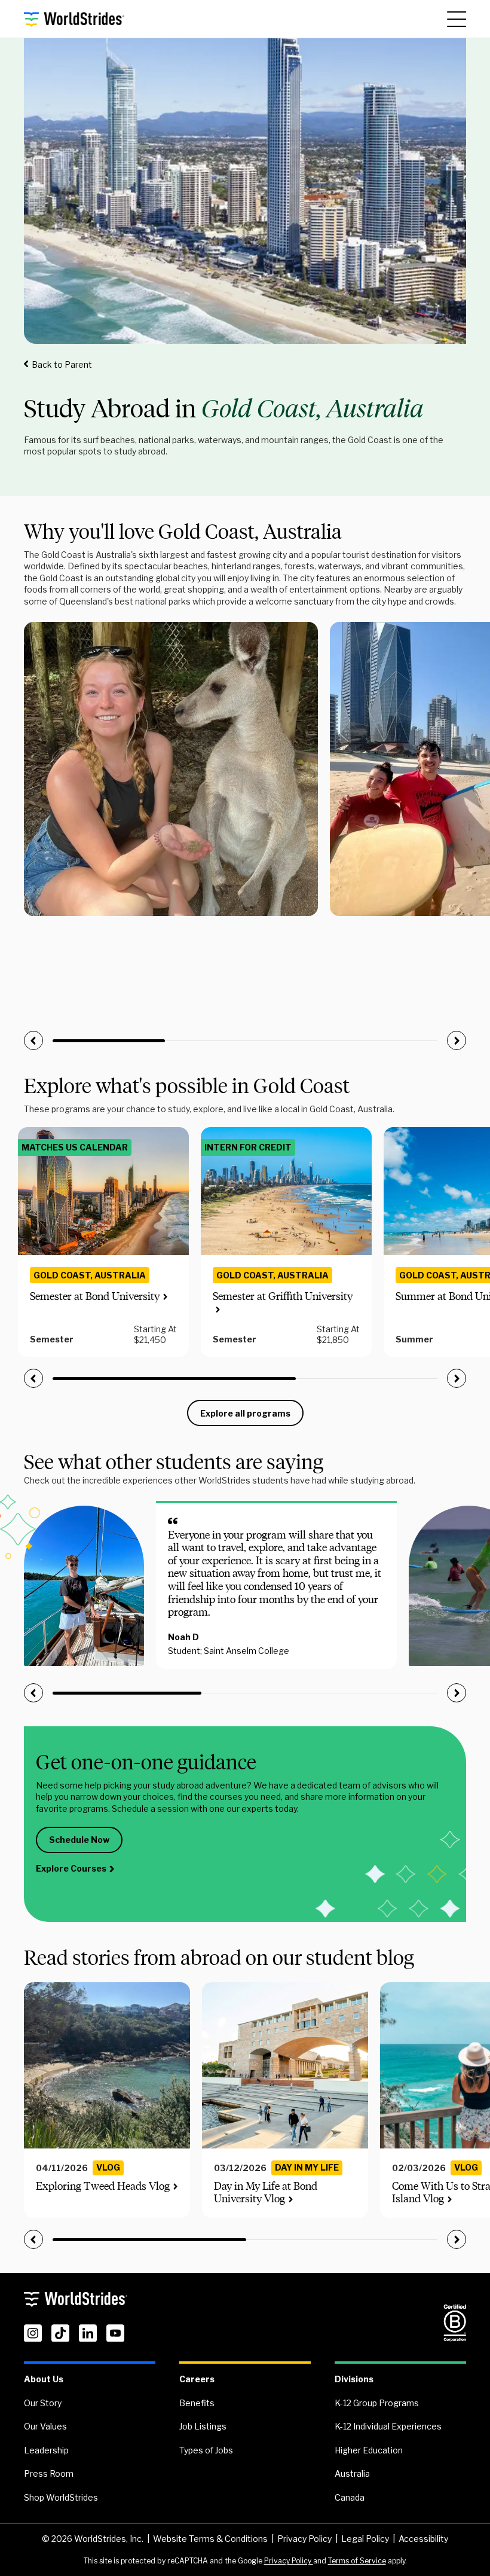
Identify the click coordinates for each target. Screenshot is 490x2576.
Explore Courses (71, 1868)
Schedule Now (79, 1840)
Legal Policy (365, 2539)
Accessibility (423, 2539)
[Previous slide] (33, 1040)
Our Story (43, 2403)
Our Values (45, 2426)
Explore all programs (245, 1413)
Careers (197, 2379)
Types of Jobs (206, 2450)
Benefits (197, 2403)
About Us (44, 2379)
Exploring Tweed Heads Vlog (103, 2186)
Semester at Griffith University (283, 1296)
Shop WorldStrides (61, 2497)
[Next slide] (457, 1040)
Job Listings (203, 2426)
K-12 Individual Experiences (388, 2426)
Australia (352, 2473)
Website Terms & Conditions (210, 2539)
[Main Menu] (457, 19)
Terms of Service (357, 2561)
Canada (350, 2497)
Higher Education (369, 2450)
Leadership (46, 2450)
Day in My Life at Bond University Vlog (266, 2193)
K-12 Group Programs (377, 2403)
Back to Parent (62, 364)
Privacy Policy (304, 2539)
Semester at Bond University (95, 1296)
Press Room (49, 2473)
